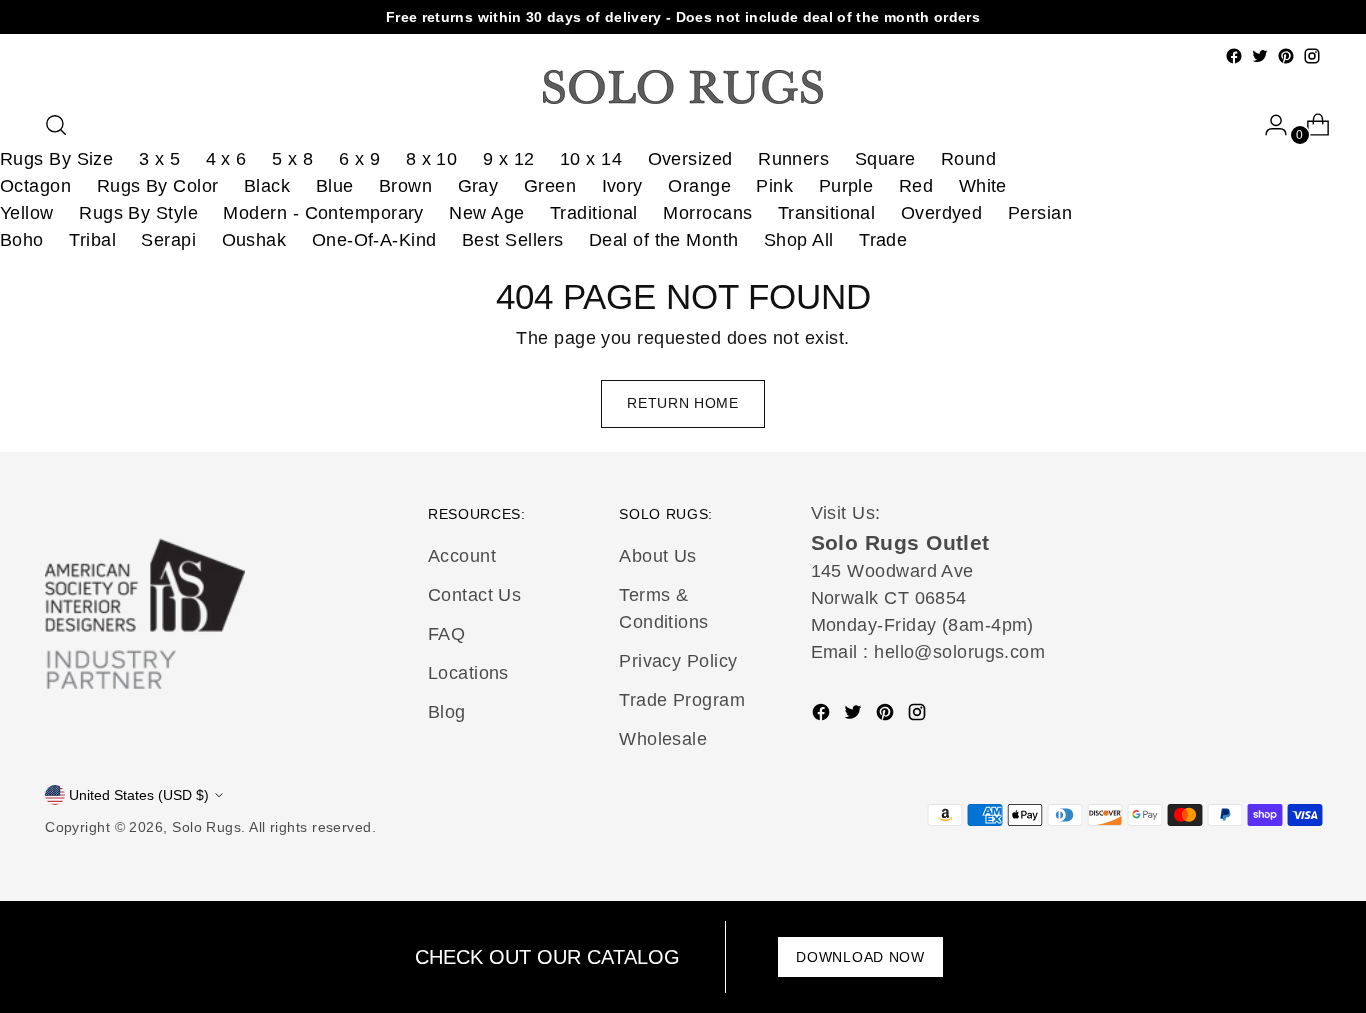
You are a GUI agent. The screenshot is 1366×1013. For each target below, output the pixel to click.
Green (550, 186)
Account (462, 556)
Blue (335, 186)
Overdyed (942, 213)
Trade (883, 240)
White (983, 186)
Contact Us (475, 595)
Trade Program (682, 700)
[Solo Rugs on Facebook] (1234, 56)
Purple (846, 186)
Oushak (254, 240)
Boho (22, 240)
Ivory (622, 186)
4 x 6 (226, 159)
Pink (774, 186)
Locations (468, 673)
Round (968, 159)
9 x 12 (509, 159)
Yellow (27, 213)
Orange (699, 186)
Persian (1040, 213)
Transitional (826, 213)
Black (267, 186)
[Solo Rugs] (683, 87)
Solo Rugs (206, 827)
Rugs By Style (138, 213)
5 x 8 (292, 159)
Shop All (799, 240)
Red (916, 186)
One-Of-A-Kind (374, 240)
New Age (486, 213)
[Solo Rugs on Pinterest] (1286, 56)
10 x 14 (591, 159)
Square (885, 159)
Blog (447, 712)
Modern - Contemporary (323, 213)
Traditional (594, 213)
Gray (478, 186)
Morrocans (707, 213)
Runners (793, 159)
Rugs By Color (158, 186)
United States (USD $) (139, 795)
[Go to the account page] (1268, 125)
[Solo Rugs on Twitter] (1260, 56)
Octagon (35, 186)
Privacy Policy (678, 661)
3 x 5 (159, 159)
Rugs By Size (56, 159)
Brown (405, 186)
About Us (658, 556)
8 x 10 (432, 159)
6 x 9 (359, 159)
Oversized (690, 159)
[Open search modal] (56, 125)
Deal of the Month (664, 240)
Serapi (168, 240)
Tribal (92, 240)
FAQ (446, 634)
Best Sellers (512, 240)
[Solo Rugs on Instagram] (1312, 56)
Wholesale (663, 739)
